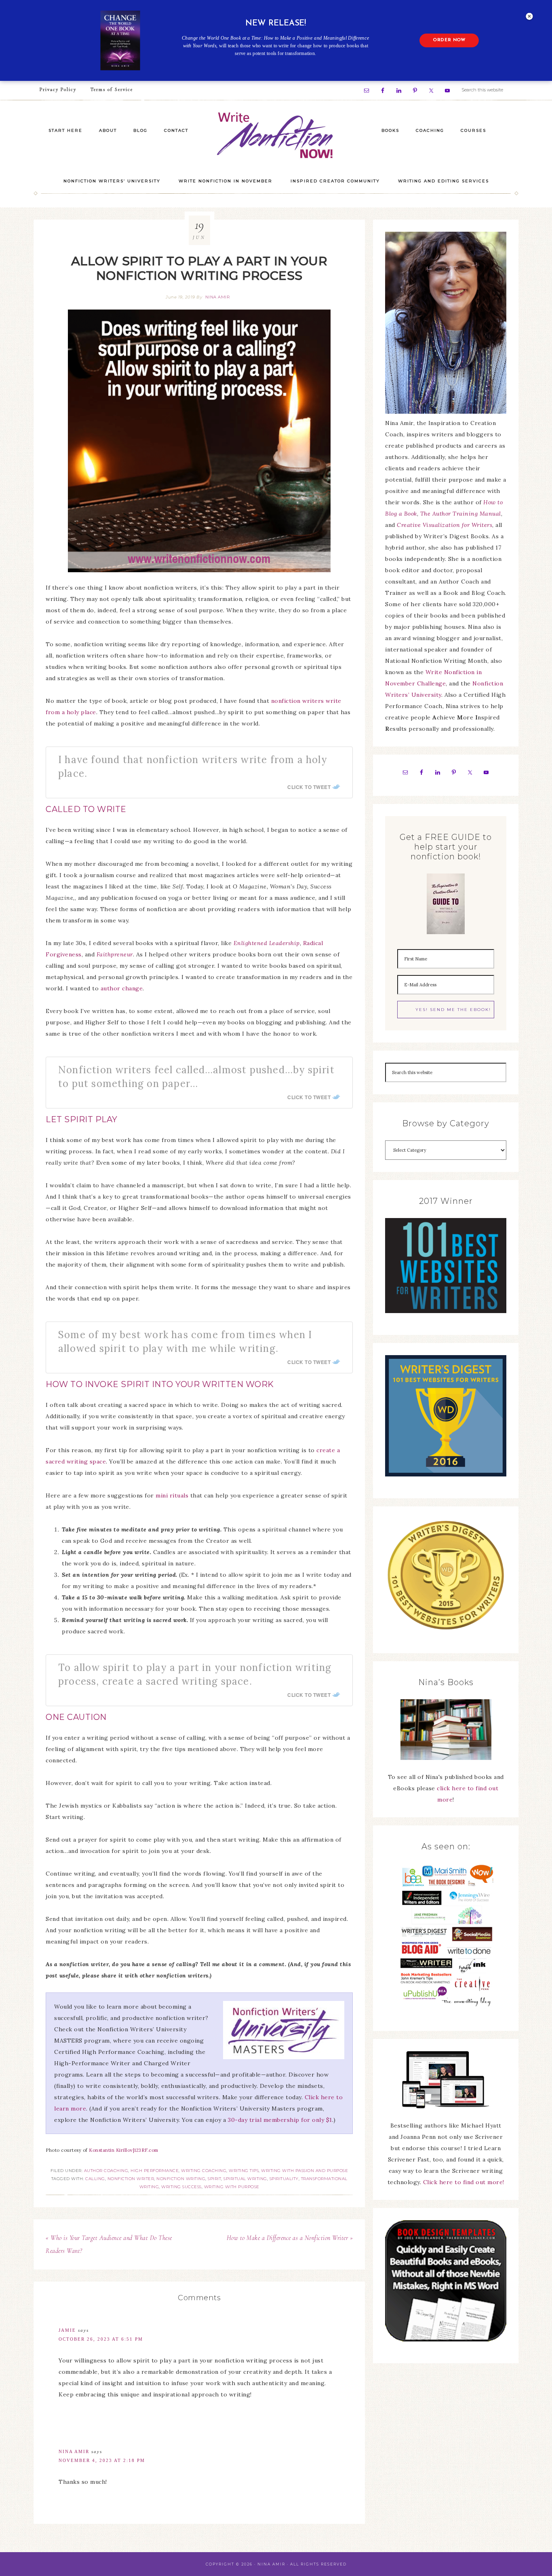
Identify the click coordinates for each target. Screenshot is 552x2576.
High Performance (155, 2171)
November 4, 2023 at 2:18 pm (102, 2460)
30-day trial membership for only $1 (280, 2120)
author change (122, 988)
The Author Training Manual (461, 514)
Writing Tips (244, 2171)
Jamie (67, 2330)
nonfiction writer (131, 2179)
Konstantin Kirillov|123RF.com (124, 2150)
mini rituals (172, 1495)
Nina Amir (74, 2451)
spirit (214, 2179)
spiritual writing (245, 2179)
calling (95, 2179)
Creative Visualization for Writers (445, 525)
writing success (181, 2187)
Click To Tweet (309, 787)
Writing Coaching (204, 2171)
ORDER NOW (449, 40)
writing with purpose (232, 2187)
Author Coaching (106, 2171)
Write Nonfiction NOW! (276, 136)
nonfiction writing (181, 2179)
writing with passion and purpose (304, 2171)
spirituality (284, 2179)
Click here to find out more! (464, 2182)
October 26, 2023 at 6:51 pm (101, 2339)
